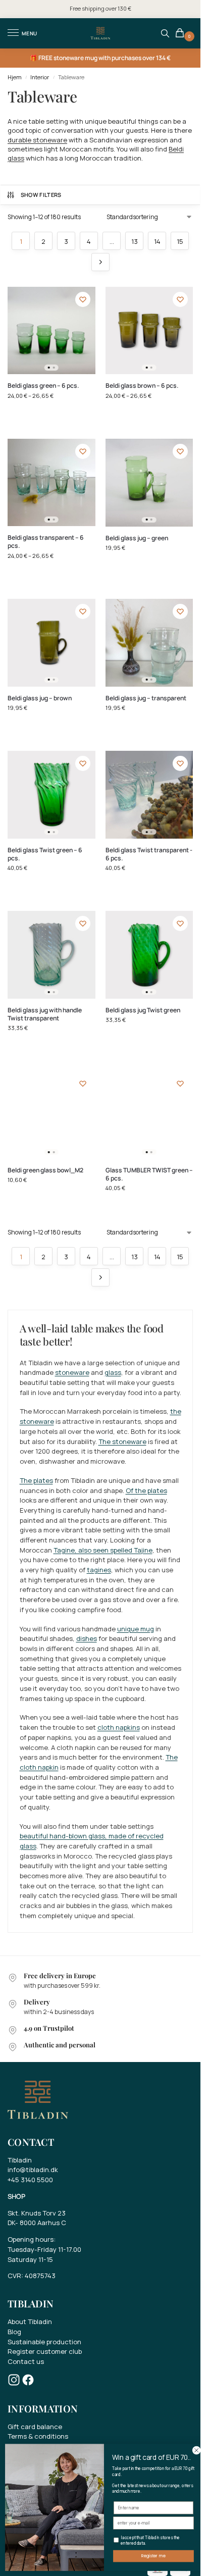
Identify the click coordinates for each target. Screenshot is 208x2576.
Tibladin (20, 2160)
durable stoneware (37, 140)
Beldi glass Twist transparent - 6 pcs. (149, 854)
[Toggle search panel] (165, 33)
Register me (153, 2556)
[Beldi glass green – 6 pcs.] (51, 331)
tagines (99, 1570)
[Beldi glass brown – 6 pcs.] (149, 331)
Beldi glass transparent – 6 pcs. (46, 542)
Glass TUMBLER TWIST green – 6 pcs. (149, 1174)
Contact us (26, 2361)
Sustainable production (44, 2342)
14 (157, 241)
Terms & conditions (38, 2436)
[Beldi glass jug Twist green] (149, 955)
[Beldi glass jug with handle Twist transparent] (51, 955)
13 (135, 241)
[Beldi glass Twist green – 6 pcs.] (51, 795)
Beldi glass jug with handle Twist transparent (45, 1014)
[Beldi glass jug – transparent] (149, 643)
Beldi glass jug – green (137, 538)
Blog (14, 2332)
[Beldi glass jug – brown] (51, 643)
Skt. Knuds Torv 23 (37, 2213)
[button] (181, 34)
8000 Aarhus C (43, 2223)
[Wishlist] (83, 299)
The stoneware (122, 1441)
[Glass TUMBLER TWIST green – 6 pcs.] (149, 1115)
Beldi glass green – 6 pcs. (43, 386)
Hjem (15, 77)
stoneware (72, 1372)
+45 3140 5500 (30, 2180)
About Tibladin (30, 2322)
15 (180, 241)
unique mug (136, 1629)
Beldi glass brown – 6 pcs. (142, 386)
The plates (36, 1480)
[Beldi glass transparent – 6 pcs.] (51, 483)
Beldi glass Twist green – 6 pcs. (45, 854)
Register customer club (45, 2351)
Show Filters (41, 195)
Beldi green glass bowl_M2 (45, 1170)
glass (113, 1372)
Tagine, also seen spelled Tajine (103, 1550)
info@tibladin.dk (33, 2170)
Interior (40, 77)
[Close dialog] (196, 2450)
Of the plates (146, 1490)
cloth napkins (119, 1727)
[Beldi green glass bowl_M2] (51, 1115)
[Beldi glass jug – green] (149, 483)
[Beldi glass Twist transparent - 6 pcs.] (149, 795)
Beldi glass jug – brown (40, 698)
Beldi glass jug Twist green (143, 1010)
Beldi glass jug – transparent (146, 698)
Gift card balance (35, 2427)
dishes (87, 1638)
